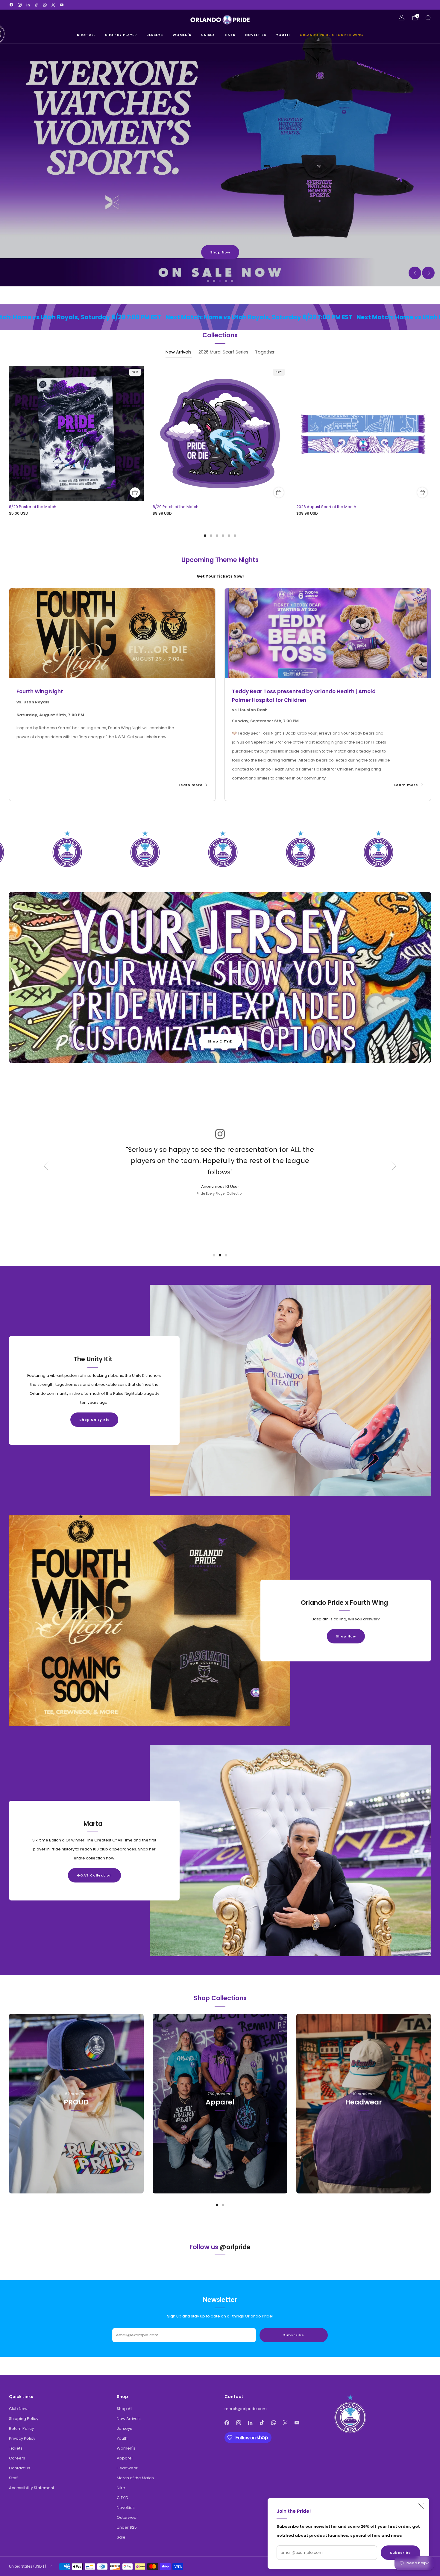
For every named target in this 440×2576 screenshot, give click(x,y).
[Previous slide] (415, 273)
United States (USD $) (28, 2566)
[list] (220, 849)
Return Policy (21, 2428)
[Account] (402, 18)
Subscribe (400, 2553)
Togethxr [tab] (265, 352)
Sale (121, 2537)
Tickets (16, 2448)
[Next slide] (428, 273)
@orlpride (235, 2247)
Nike (121, 2488)
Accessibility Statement (32, 2488)
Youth (283, 35)
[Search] (428, 18)
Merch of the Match (135, 2478)
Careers (17, 2458)
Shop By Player (121, 35)
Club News (19, 2409)
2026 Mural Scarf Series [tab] (223, 352)
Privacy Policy (22, 2438)
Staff (13, 2478)
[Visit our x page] (53, 5)
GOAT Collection (94, 1875)
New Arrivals (129, 2419)
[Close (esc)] (421, 2506)
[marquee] (220, 317)
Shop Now (346, 1636)
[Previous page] (9, 434)
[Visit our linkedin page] (28, 5)
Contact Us (20, 2468)
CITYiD (123, 2498)
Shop (76, 2129)
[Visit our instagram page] (20, 5)
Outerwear (127, 2517)
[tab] (205, 536)
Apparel (125, 2458)
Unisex (208, 35)
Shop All (86, 35)
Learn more (191, 785)
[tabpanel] (220, 451)
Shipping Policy (24, 2419)
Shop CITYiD (220, 1041)
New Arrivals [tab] (179, 352)
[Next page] (431, 434)
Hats (230, 35)
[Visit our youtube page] (62, 5)
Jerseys (155, 35)
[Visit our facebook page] (11, 5)
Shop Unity (220, 252)
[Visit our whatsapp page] (45, 5)
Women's (182, 35)
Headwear (127, 2468)
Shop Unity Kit (94, 1420)
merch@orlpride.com (246, 2409)
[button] (208, 281)
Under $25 (127, 2527)
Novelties (256, 35)
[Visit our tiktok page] (37, 5)
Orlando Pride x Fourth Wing (331, 35)
